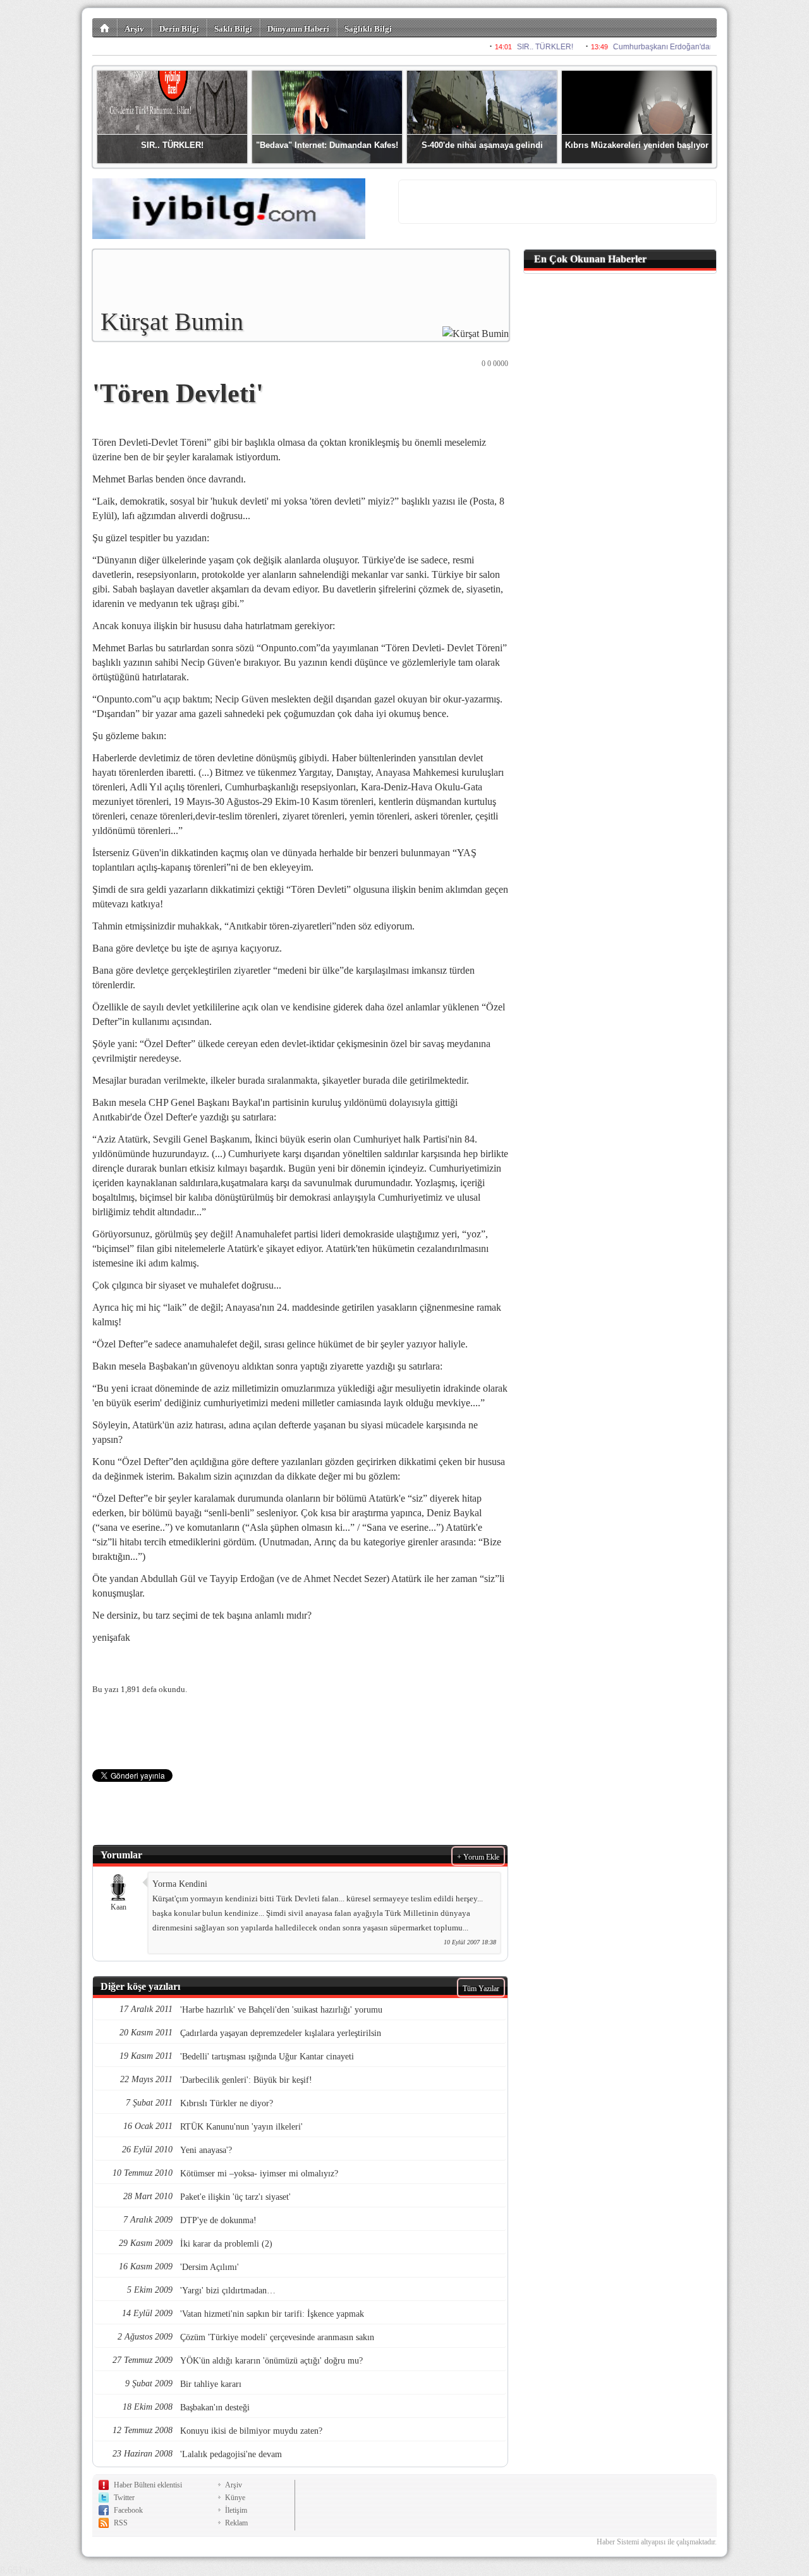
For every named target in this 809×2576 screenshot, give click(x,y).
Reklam (236, 2523)
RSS (121, 2523)
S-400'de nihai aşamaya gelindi (482, 145)
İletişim (236, 2510)
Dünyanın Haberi (298, 29)
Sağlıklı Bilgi (368, 29)
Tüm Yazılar (481, 1989)
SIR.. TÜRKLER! (172, 145)
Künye (235, 2498)
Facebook (128, 2510)
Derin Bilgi (179, 29)
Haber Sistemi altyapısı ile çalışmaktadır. (657, 2542)
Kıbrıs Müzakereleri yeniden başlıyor (637, 145)
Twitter (124, 2498)
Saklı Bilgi (233, 29)
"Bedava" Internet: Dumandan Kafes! (327, 145)
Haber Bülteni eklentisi (148, 2485)
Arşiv (134, 29)
